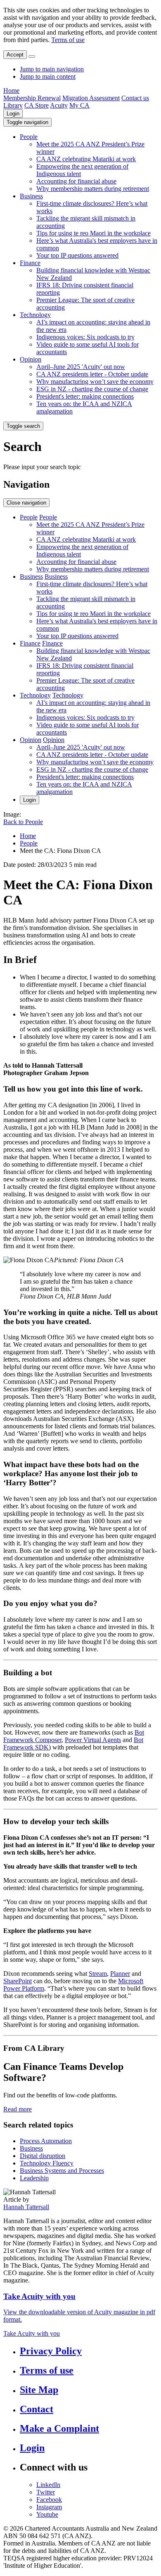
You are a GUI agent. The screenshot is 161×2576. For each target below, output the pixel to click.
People (29, 137)
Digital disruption (43, 2156)
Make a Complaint (59, 2428)
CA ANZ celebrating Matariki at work (86, 159)
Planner (120, 1974)
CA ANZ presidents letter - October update (92, 374)
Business (31, 196)
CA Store (37, 105)
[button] (27, 122)
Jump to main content (48, 76)
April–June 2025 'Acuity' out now (81, 367)
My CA (79, 105)
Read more (18, 2109)
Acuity (59, 105)
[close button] (32, 56)
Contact (37, 2409)
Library (13, 105)
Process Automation (46, 2141)
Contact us (135, 98)
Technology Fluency (47, 2163)
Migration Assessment (91, 98)
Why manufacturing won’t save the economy (95, 382)
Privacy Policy (51, 2351)
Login (13, 114)
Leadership (34, 2178)
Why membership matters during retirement (93, 189)
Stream (98, 1974)
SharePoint (18, 1981)
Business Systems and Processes (62, 2171)
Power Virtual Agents (93, 1740)
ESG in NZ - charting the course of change (92, 389)
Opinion (31, 359)
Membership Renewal (32, 98)
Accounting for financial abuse (76, 181)
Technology (35, 315)
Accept (15, 55)
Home (11, 90)
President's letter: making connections (85, 396)
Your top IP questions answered (77, 255)
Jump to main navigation (52, 69)
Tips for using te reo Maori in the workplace (94, 233)
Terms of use (68, 40)
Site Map (39, 2390)
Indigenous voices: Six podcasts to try (85, 337)
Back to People (23, 822)
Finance (30, 263)
